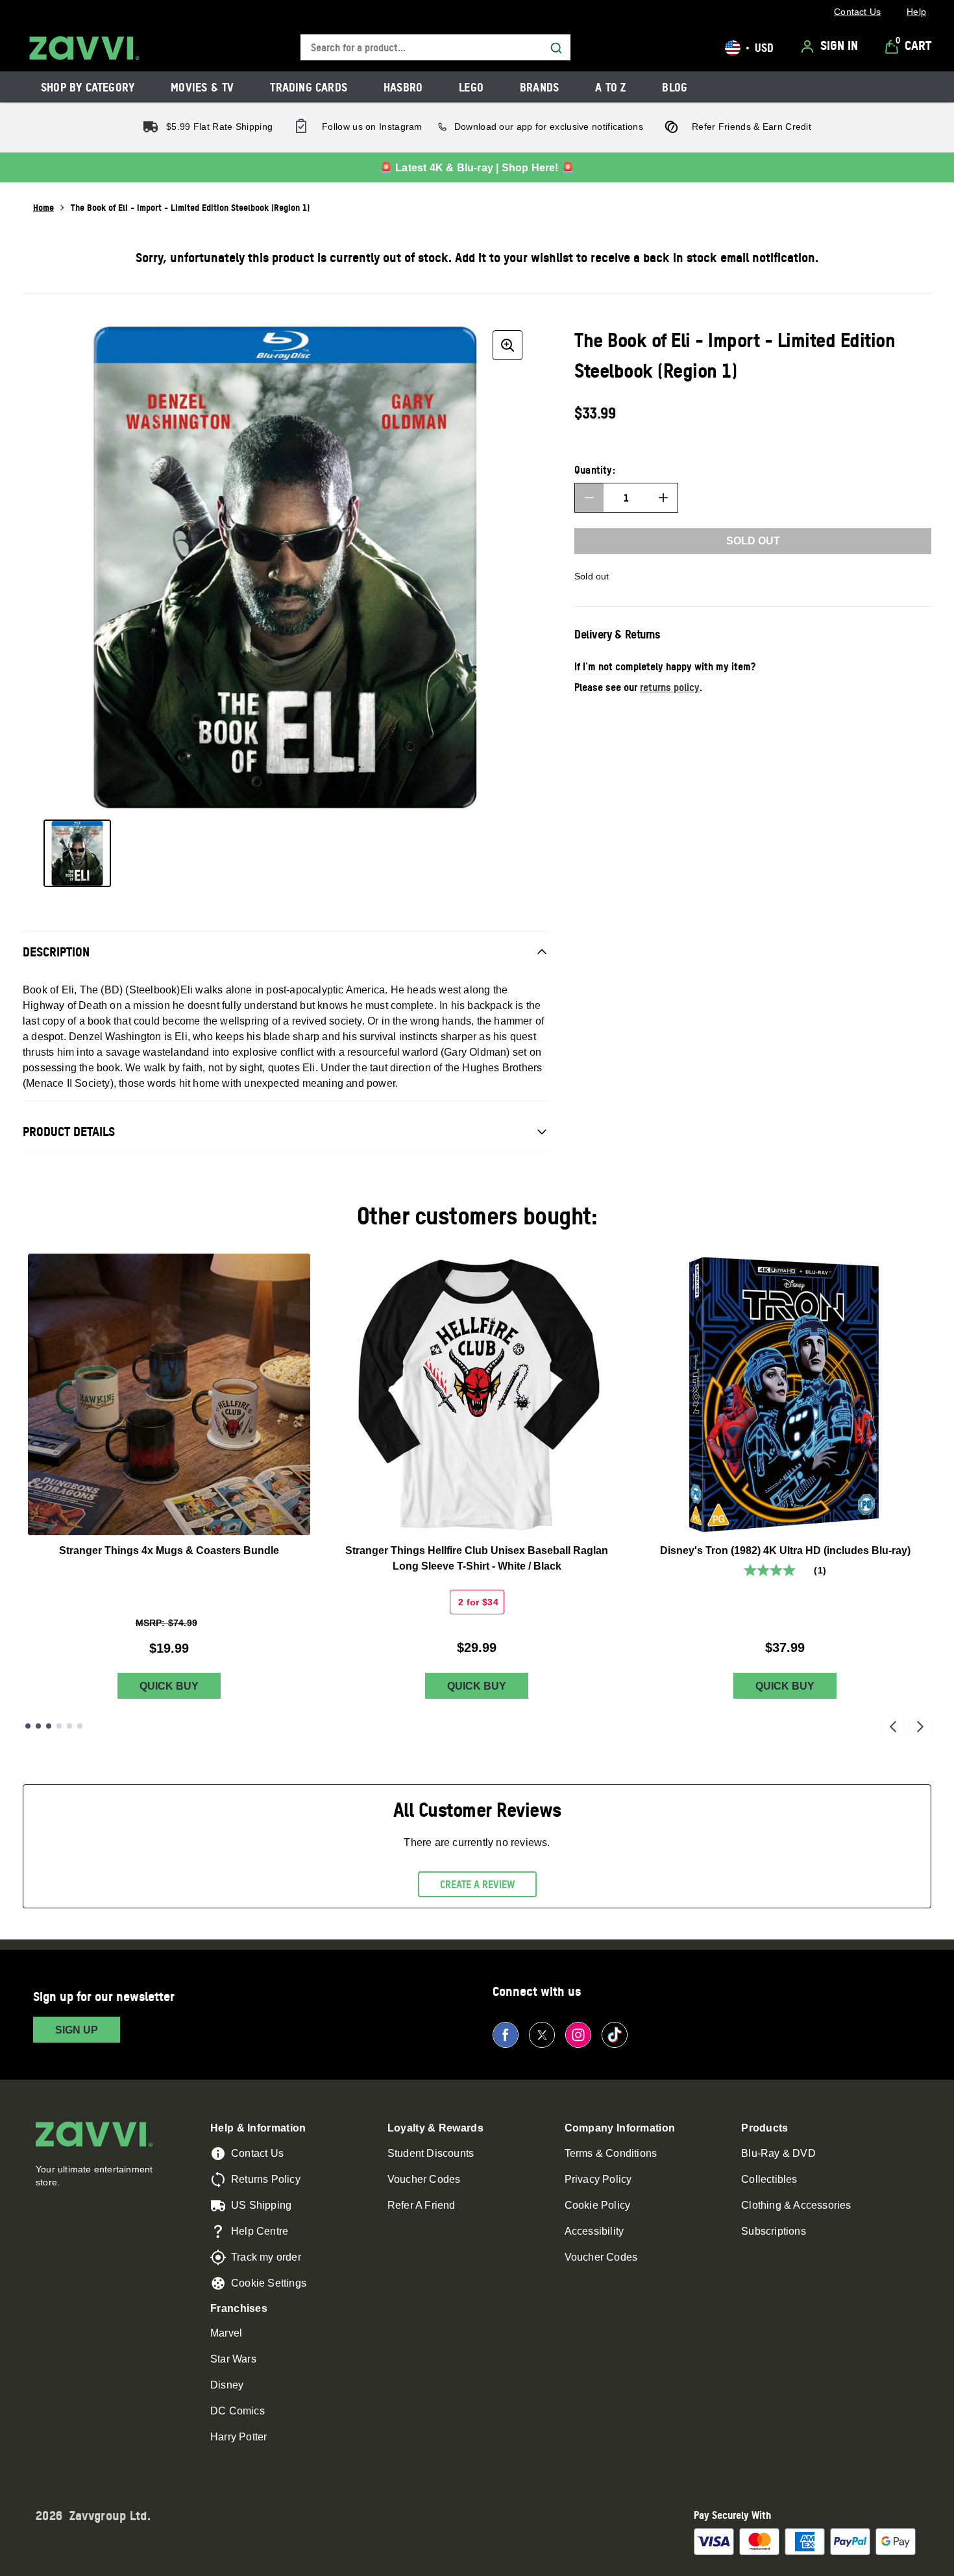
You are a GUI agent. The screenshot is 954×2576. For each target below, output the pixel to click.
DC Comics (238, 2411)
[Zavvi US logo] (84, 48)
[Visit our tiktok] (615, 2035)
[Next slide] (920, 1726)
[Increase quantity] (663, 498)
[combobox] (435, 48)
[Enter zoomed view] (508, 345)
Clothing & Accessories (796, 2205)
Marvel (226, 2333)
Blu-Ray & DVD (778, 2153)
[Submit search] (556, 48)
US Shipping (261, 2205)
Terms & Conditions (611, 2153)
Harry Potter (238, 2437)
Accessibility (594, 2231)
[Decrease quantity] (589, 498)
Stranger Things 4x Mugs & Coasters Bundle (169, 1550)
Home (43, 207)
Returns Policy (266, 2179)
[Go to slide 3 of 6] (49, 1726)
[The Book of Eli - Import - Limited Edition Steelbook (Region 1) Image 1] (77, 853)
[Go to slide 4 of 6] (59, 1726)
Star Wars (233, 2359)
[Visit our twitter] (542, 2035)
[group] (286, 567)
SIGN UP (77, 2030)
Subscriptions (774, 2231)
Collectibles (769, 2179)
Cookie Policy (598, 2205)
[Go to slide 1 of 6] (28, 1726)
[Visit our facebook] (506, 2035)
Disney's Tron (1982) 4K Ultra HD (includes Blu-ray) (785, 1550)
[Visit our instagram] (578, 2035)
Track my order (266, 2257)
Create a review (477, 1884)
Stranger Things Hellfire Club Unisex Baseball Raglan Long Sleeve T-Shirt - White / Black (477, 1558)
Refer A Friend (422, 2205)
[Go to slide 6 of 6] (80, 1726)
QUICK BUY (169, 1686)
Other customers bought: (477, 1216)
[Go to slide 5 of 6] (69, 1726)
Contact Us (257, 2153)
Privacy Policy (598, 2179)
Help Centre (260, 2231)
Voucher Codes (424, 2179)
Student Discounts (431, 2153)
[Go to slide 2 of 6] (38, 1726)
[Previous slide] (893, 1726)
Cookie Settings (269, 2283)
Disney (227, 2385)
